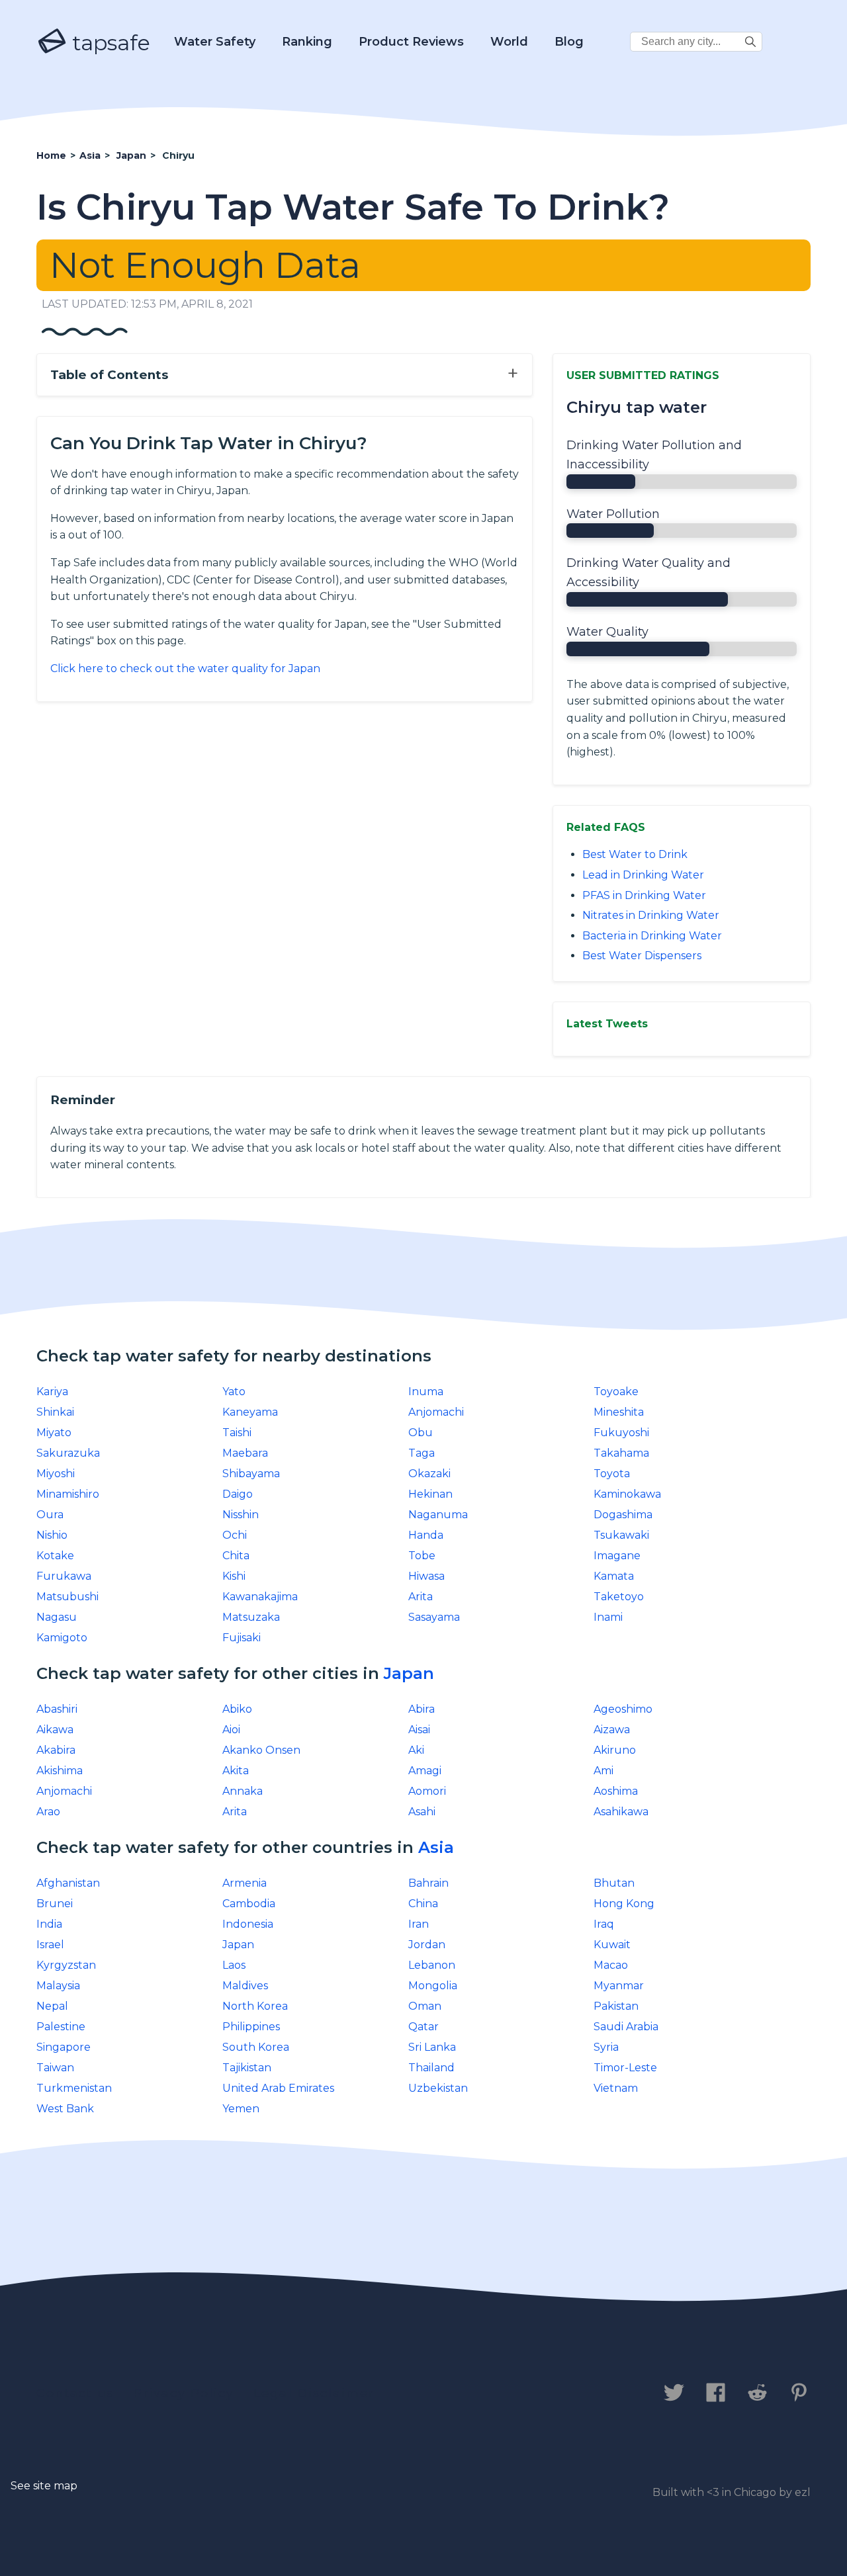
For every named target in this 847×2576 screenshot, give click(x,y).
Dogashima (623, 1515)
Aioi (231, 1730)
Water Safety (215, 42)
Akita (236, 1771)
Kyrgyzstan (66, 1965)
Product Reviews (411, 42)
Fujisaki (242, 1638)
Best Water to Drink (635, 854)
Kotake (55, 1556)
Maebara (245, 1453)
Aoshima (616, 1791)
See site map (44, 2486)
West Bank (65, 2109)
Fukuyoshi (621, 1433)
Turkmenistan (74, 2088)
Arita (421, 1597)
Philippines (251, 2027)
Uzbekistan (438, 2088)
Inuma (426, 1392)
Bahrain (428, 1883)
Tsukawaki (621, 1535)
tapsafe (109, 43)
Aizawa (612, 1730)
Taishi (237, 1433)
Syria (606, 2047)
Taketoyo (619, 1597)
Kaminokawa (627, 1494)
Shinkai (55, 1412)
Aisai (419, 1730)
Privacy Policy (184, 2393)
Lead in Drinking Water (643, 875)
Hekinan (430, 1494)
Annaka (243, 1791)
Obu (421, 1433)
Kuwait (612, 1945)
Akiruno (615, 1750)
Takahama (621, 1453)
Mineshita (619, 1412)
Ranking (307, 42)
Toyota (612, 1474)
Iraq (604, 1924)
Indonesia (248, 1924)
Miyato (54, 1433)
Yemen (241, 2109)
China (423, 1904)
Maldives (245, 1986)
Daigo (238, 1494)
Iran (419, 1924)
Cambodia (249, 1904)
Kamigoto (62, 1638)
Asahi (422, 1812)
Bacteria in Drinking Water (652, 936)
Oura (50, 1515)
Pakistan (616, 2006)
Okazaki (429, 1474)
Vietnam (616, 2088)
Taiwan (55, 2068)
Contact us (75, 2393)
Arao (48, 1812)
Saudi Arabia (626, 2027)
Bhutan (614, 1883)
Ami (603, 1771)
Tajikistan (247, 2068)
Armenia (245, 1883)
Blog (569, 42)
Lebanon (432, 1965)
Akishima (60, 1771)
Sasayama (434, 1617)
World (509, 42)
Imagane (617, 1556)
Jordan (427, 1945)
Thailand (431, 2068)
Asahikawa (621, 1812)
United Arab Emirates (278, 2088)
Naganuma (438, 1515)
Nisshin (241, 1515)
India (49, 1924)
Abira (422, 1709)
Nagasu (57, 1617)
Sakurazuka (68, 1453)
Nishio (52, 1535)
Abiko (237, 1709)
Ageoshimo (623, 1709)
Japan (409, 1673)
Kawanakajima (260, 1597)
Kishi (234, 1576)
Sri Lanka (432, 2047)
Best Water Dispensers (642, 956)
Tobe (422, 1556)
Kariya (52, 1392)
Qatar (423, 2027)
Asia (436, 1847)
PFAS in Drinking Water (644, 895)
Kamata (614, 1576)
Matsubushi (67, 1597)
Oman (425, 2006)
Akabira (56, 1750)
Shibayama (251, 1474)
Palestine (61, 2027)
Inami (608, 1617)
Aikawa (55, 1730)
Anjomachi (436, 1412)
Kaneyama (250, 1412)
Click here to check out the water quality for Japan (185, 668)
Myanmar (619, 1986)
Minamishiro (68, 1494)
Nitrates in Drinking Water (651, 915)
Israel (50, 1945)
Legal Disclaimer (314, 2393)
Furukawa (64, 1576)
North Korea (255, 2006)
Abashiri (57, 1709)
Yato (234, 1392)
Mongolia (433, 1986)
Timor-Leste (625, 2068)
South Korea (256, 2047)
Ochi (235, 1535)
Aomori (427, 1791)
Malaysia (58, 1986)
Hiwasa (426, 1576)
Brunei (55, 1904)
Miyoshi (56, 1474)
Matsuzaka (251, 1617)
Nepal (52, 2006)
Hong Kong (624, 1904)
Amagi (425, 1771)
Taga (422, 1453)
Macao (611, 1965)
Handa (426, 1535)
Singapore (64, 2047)
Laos (234, 1965)
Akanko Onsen (261, 1750)
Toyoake (616, 1392)
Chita (236, 1556)
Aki (416, 1750)
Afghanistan (68, 1883)
